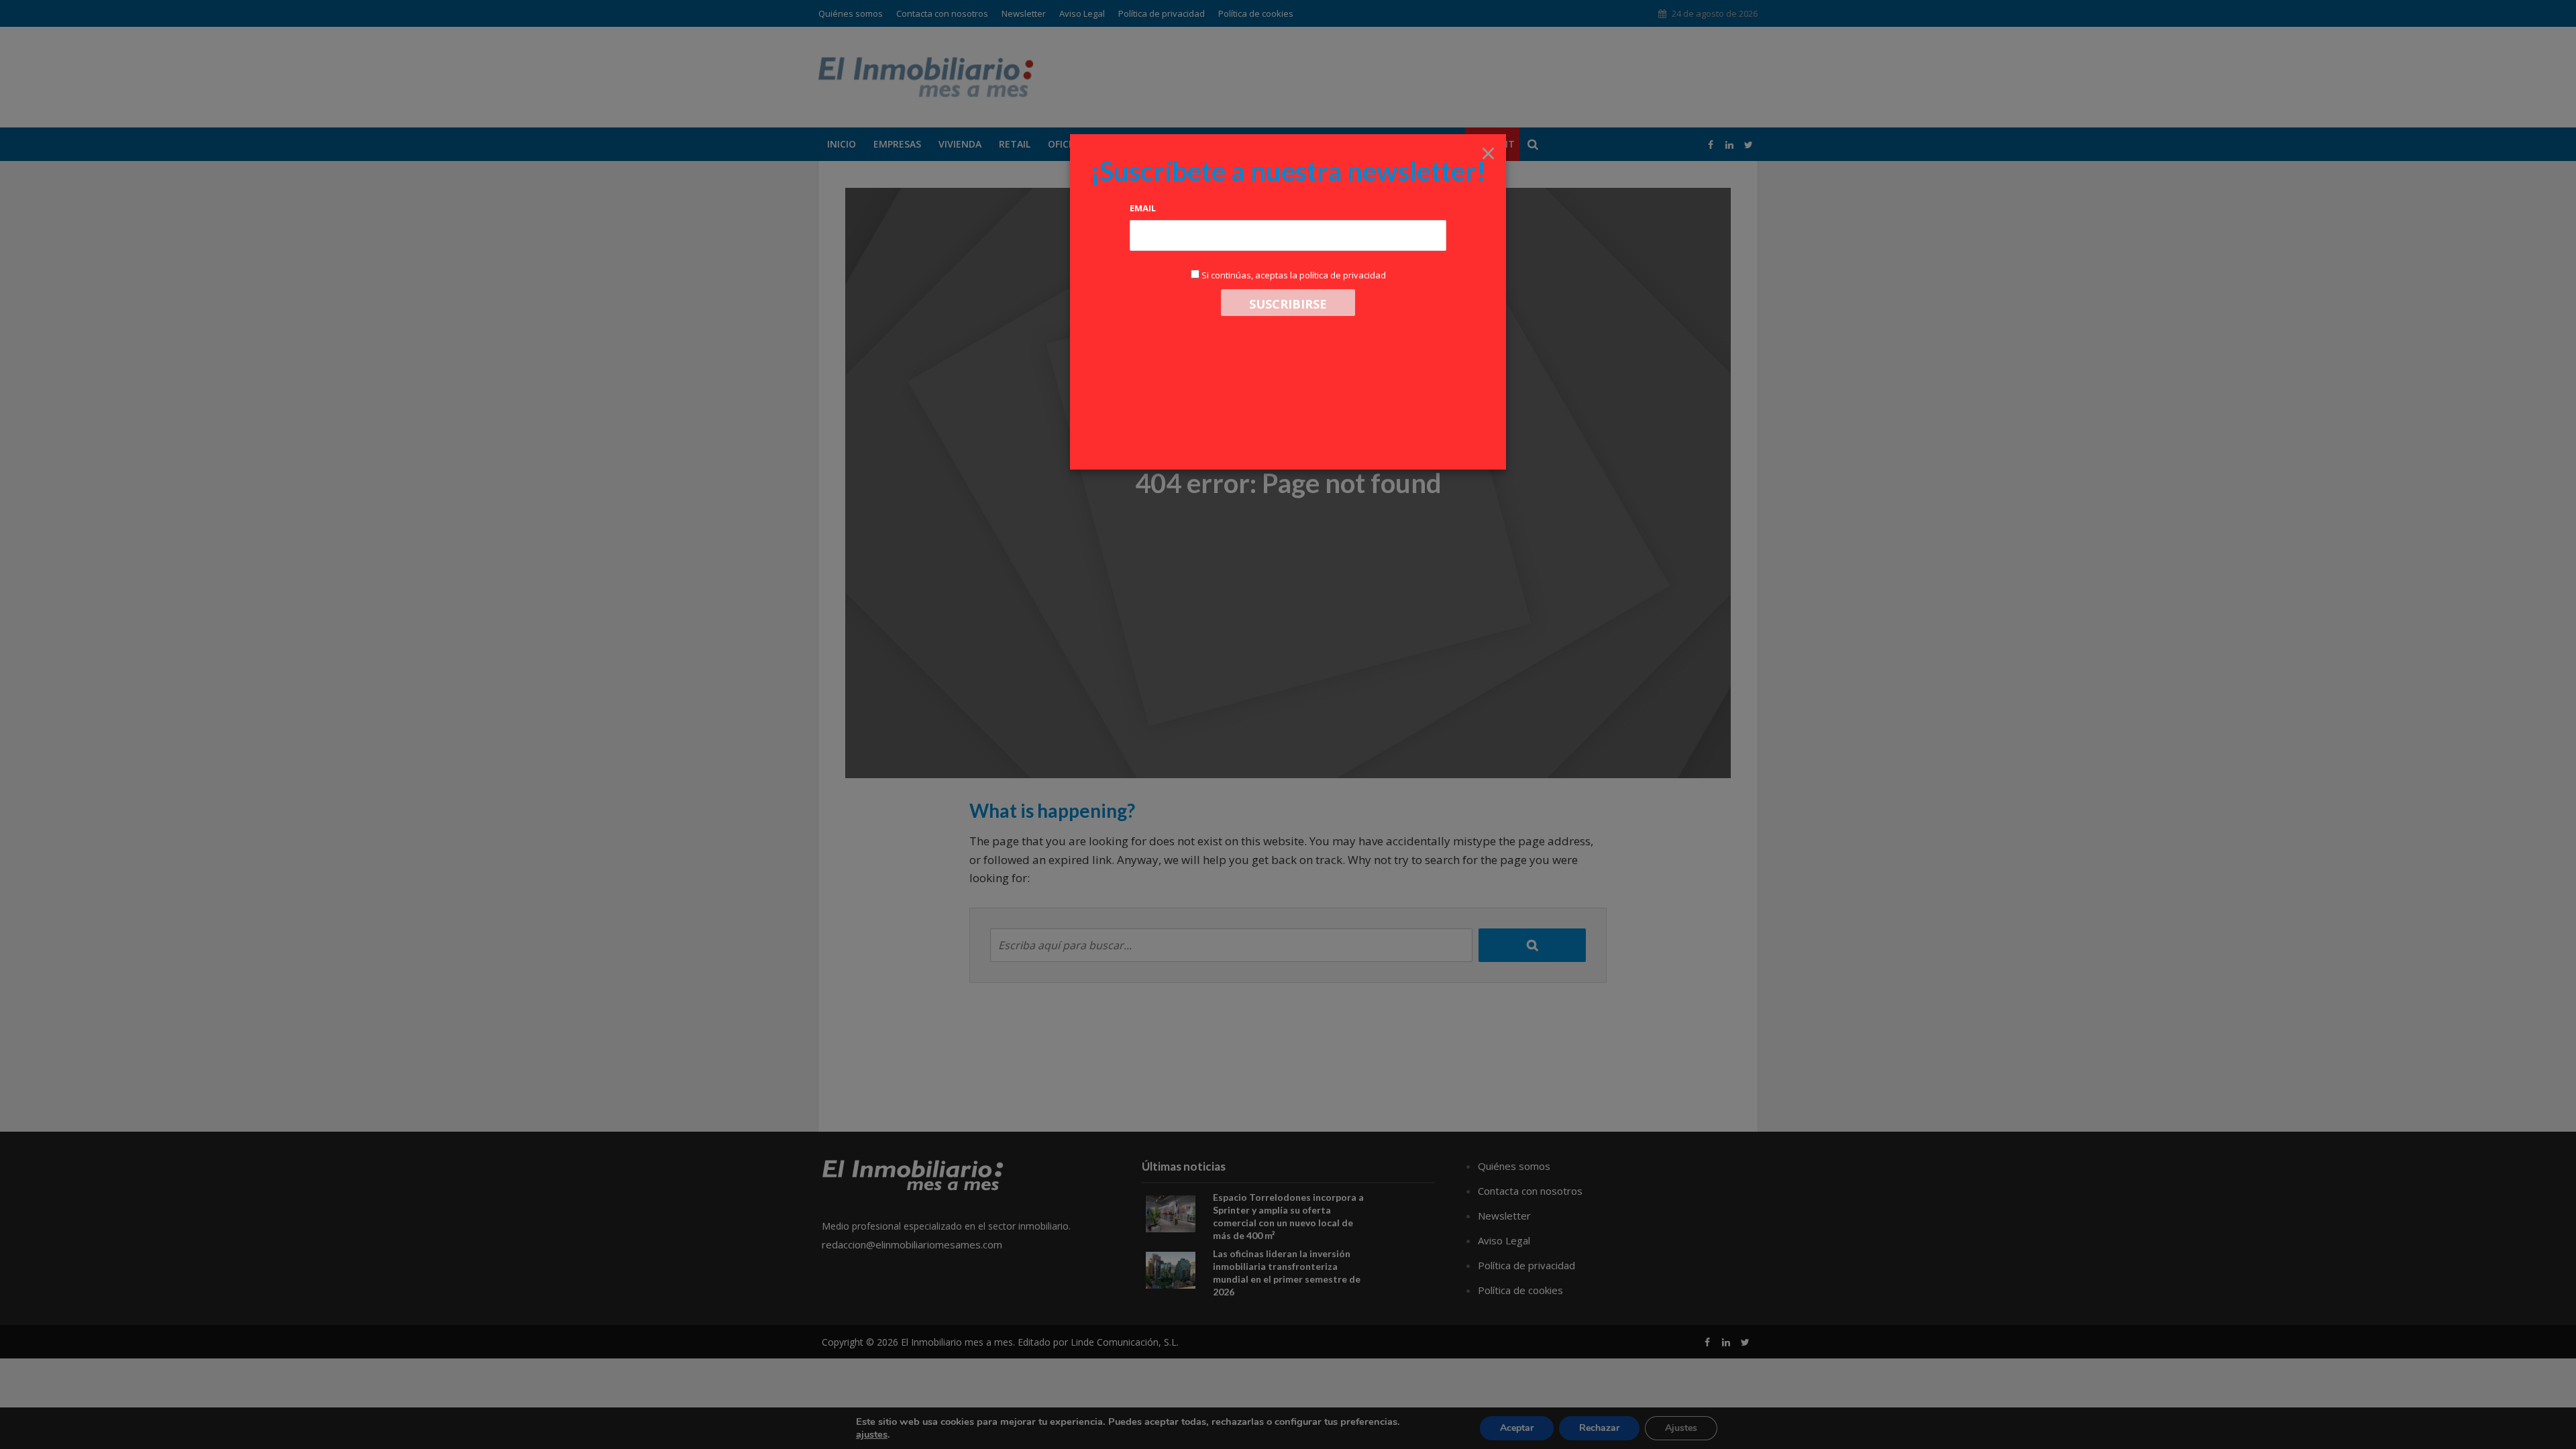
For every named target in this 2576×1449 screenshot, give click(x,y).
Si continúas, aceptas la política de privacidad (1294, 275)
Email (1143, 208)
